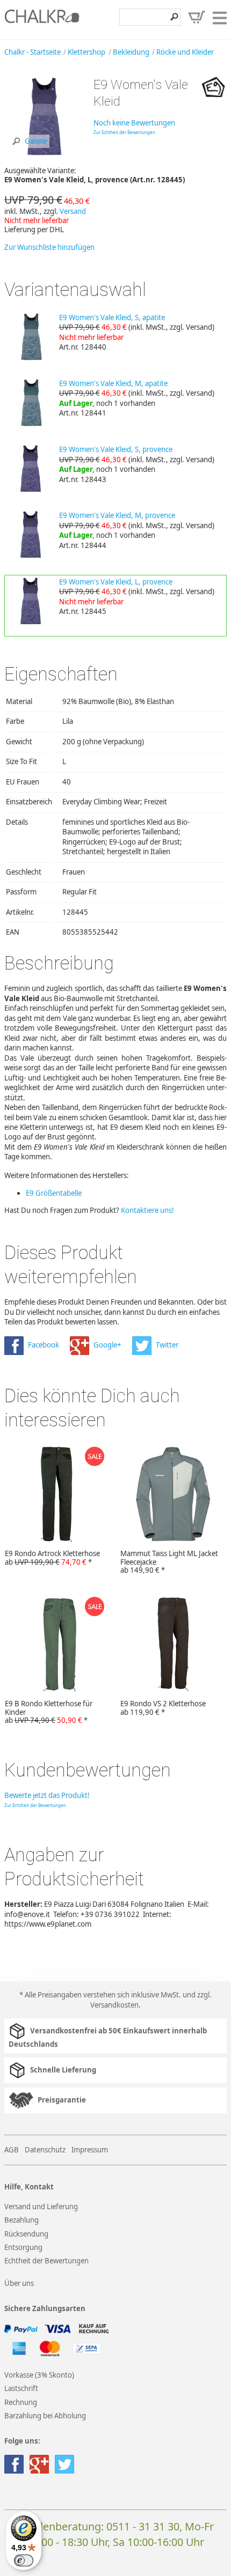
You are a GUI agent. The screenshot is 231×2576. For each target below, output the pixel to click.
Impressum (90, 2150)
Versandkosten (114, 2005)
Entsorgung (23, 2247)
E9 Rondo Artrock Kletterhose (52, 1558)
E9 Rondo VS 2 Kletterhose (163, 1708)
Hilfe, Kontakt (29, 2187)
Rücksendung (26, 2234)
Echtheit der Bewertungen (46, 2261)
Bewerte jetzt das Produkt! (47, 1795)
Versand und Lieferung (41, 2207)
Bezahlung (21, 2220)
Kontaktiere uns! (147, 1210)
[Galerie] (44, 154)
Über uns (19, 2283)
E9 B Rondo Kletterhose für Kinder (49, 1712)
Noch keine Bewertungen (134, 123)
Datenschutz (45, 2150)
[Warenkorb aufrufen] (197, 17)
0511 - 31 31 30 (143, 2526)
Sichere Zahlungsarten (45, 2309)
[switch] (24, 2560)
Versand (73, 211)
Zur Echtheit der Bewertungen (124, 132)
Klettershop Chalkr (42, 19)
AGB (12, 2150)
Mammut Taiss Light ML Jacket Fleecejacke (169, 1562)
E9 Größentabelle (54, 1193)
